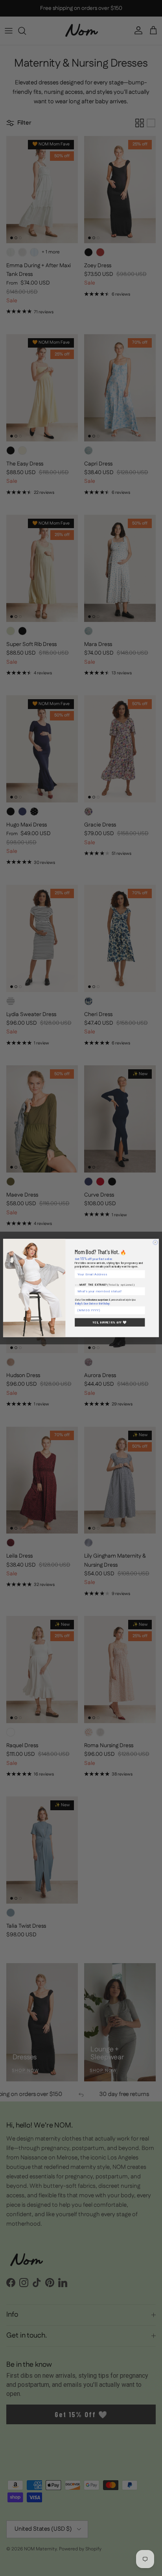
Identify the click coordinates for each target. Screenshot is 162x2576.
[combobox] (109, 1291)
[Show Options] (142, 1291)
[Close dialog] (155, 1242)
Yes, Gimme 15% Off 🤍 (110, 1322)
